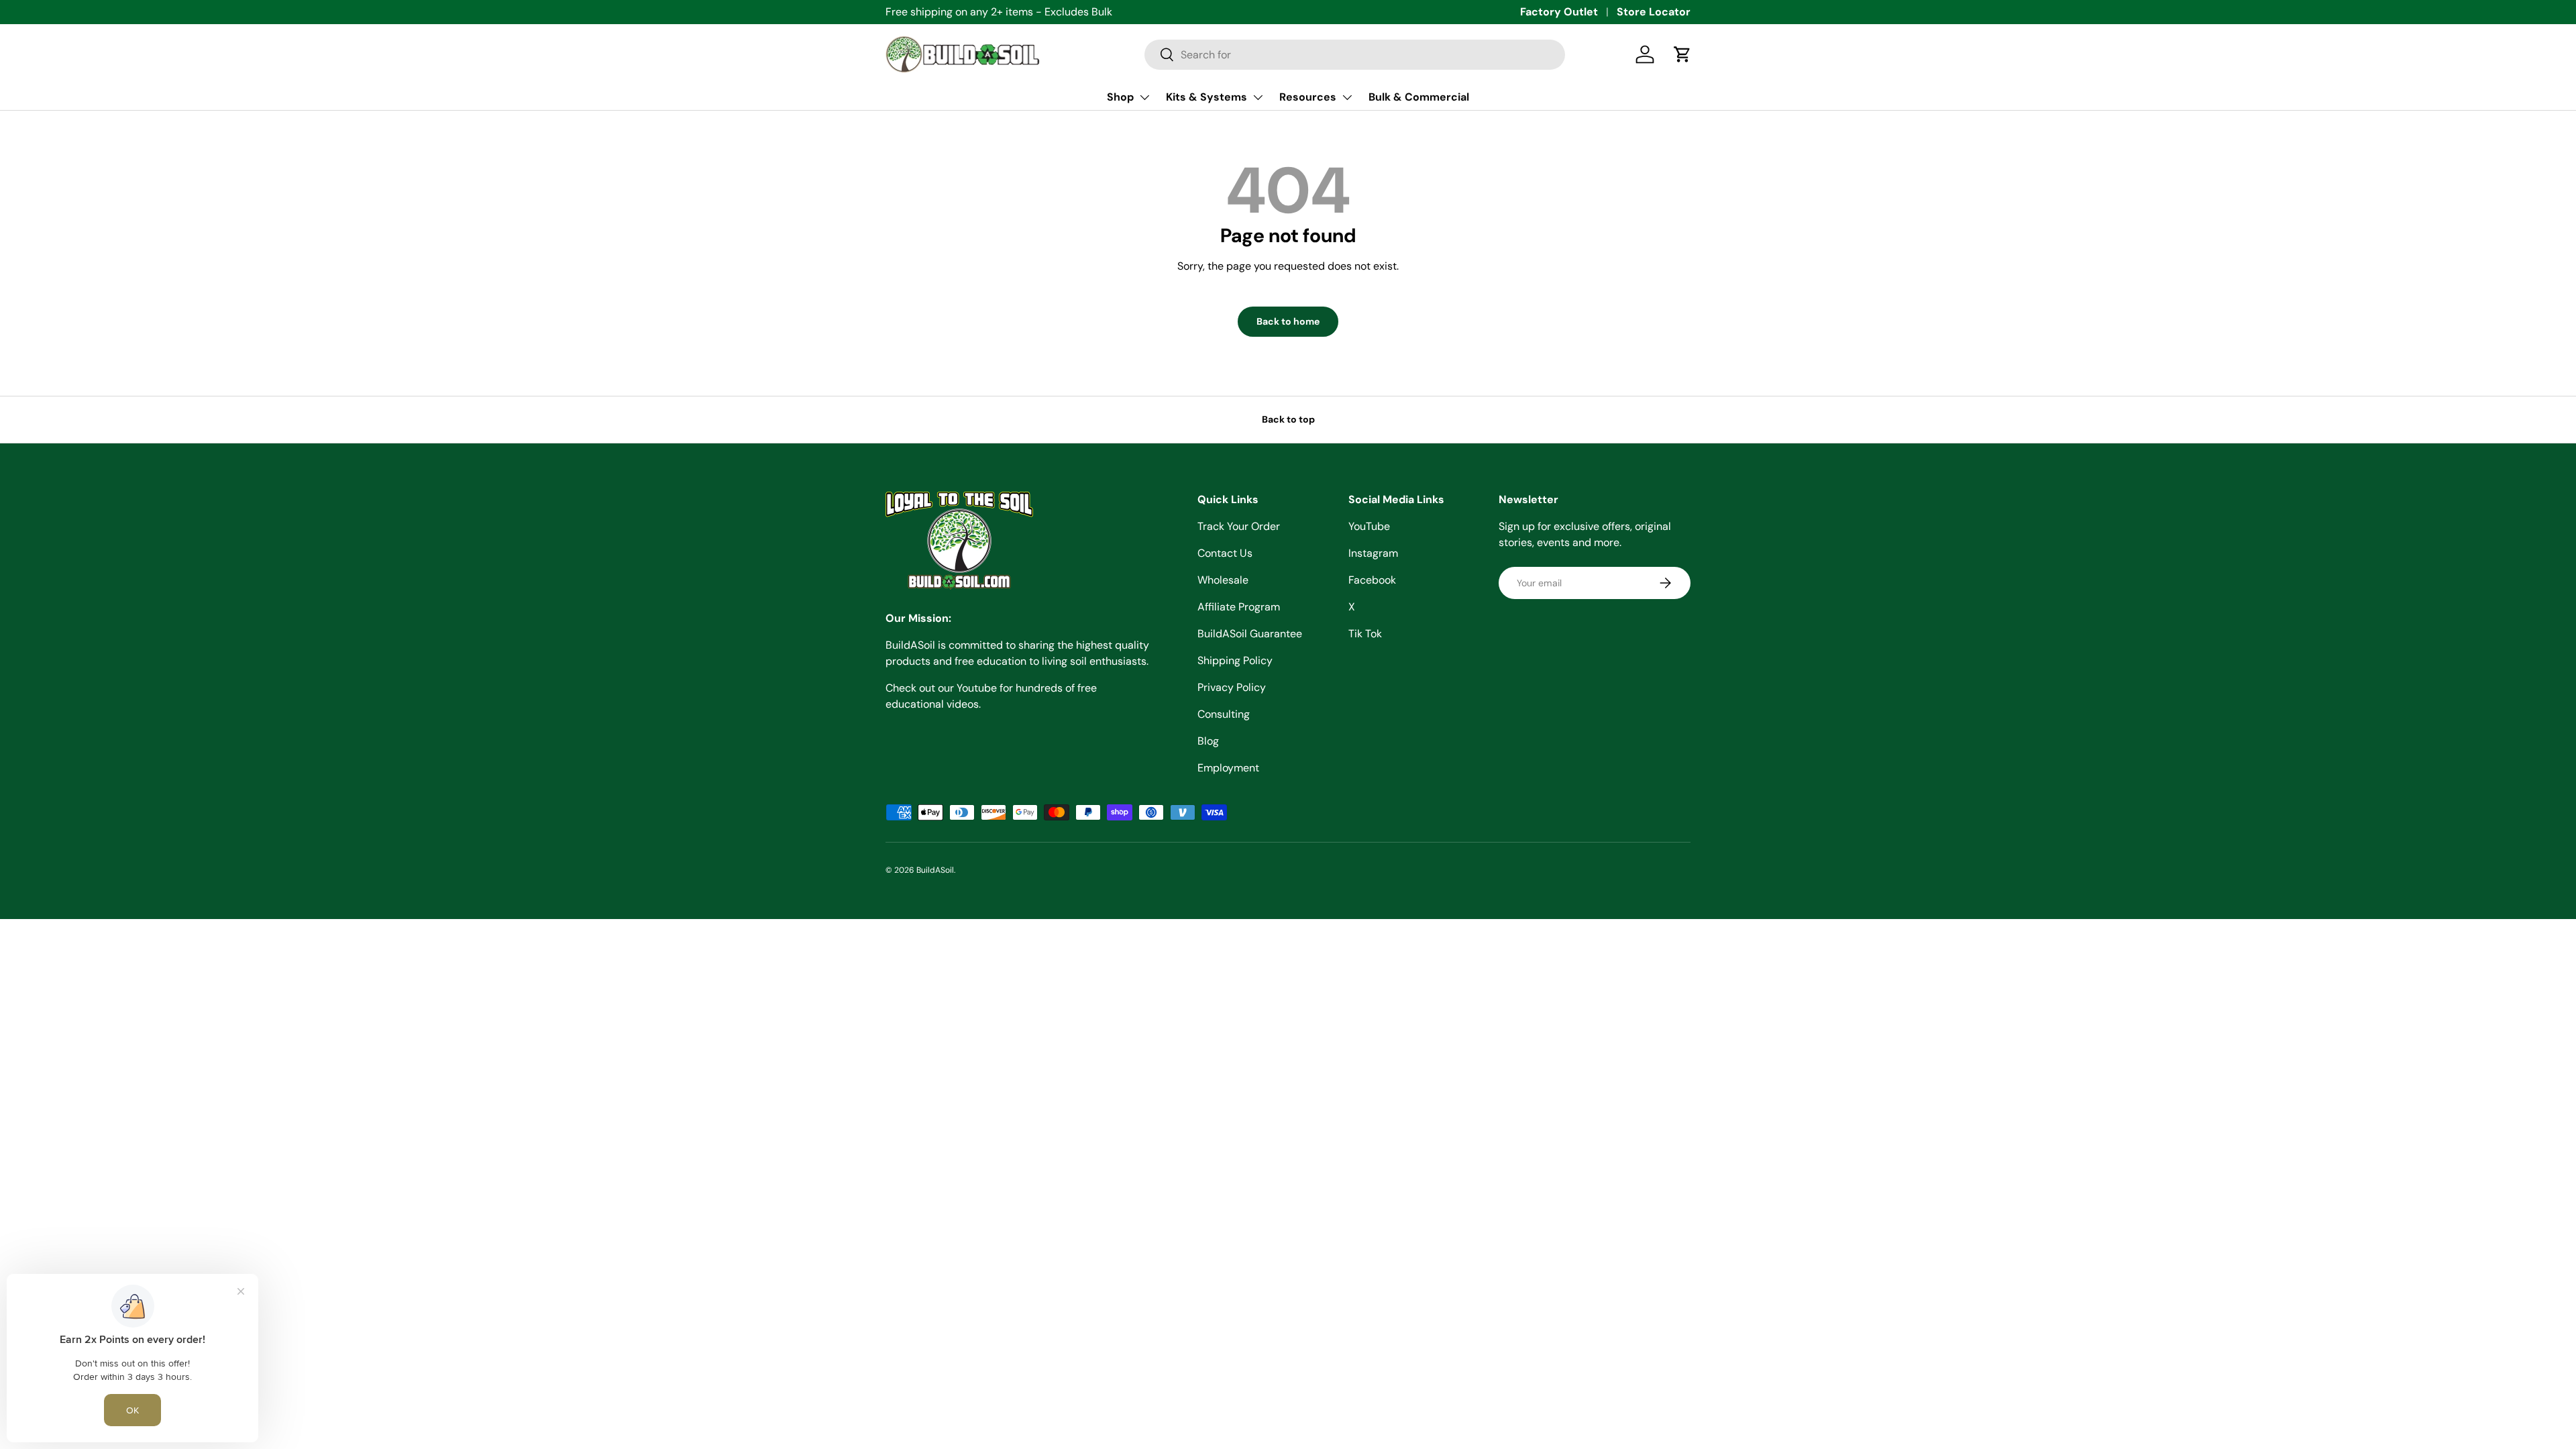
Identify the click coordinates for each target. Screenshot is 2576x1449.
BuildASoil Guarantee (1250, 634)
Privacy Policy (1232, 687)
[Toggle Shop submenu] (1144, 97)
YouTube (1369, 526)
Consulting (1224, 714)
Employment (1228, 768)
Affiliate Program (1239, 607)
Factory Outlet (1559, 12)
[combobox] (1355, 55)
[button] (1682, 54)
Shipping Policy (1235, 660)
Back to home (1288, 321)
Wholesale (1223, 580)
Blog (1208, 741)
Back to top (1288, 419)
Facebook (1372, 580)
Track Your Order (1239, 526)
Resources (1308, 97)
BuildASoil (935, 870)
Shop (1120, 97)
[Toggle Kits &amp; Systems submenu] (1258, 97)
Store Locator (1654, 12)
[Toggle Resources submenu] (1347, 97)
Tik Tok (1365, 634)
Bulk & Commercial (1419, 97)
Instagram (1373, 553)
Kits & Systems (1206, 97)
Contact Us (1225, 553)
